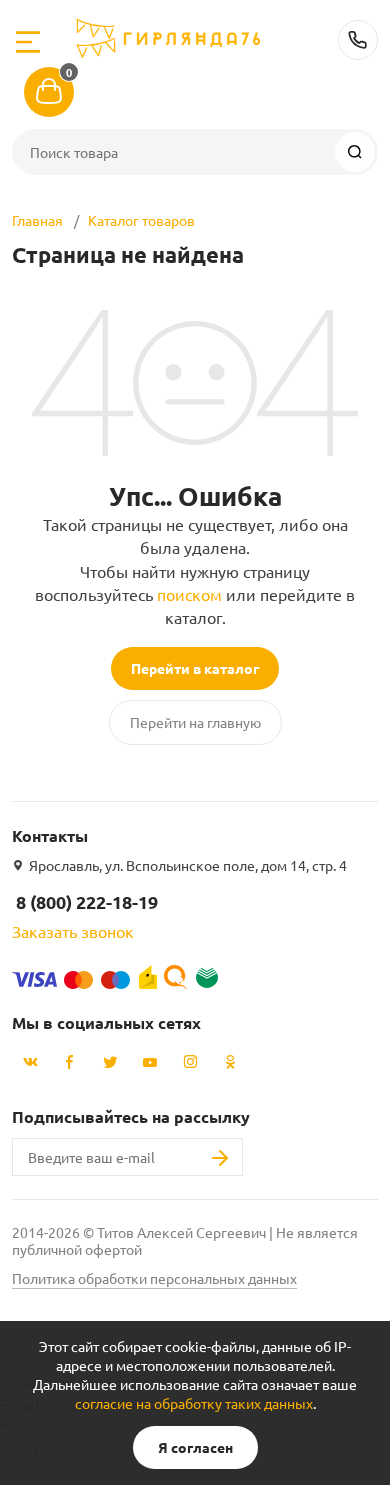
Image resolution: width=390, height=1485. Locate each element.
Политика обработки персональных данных (154, 1278)
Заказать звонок (73, 931)
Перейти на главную (195, 722)
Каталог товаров (141, 220)
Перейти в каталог (195, 668)
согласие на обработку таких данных (194, 1403)
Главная (37, 220)
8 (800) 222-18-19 (358, 40)
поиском (189, 594)
